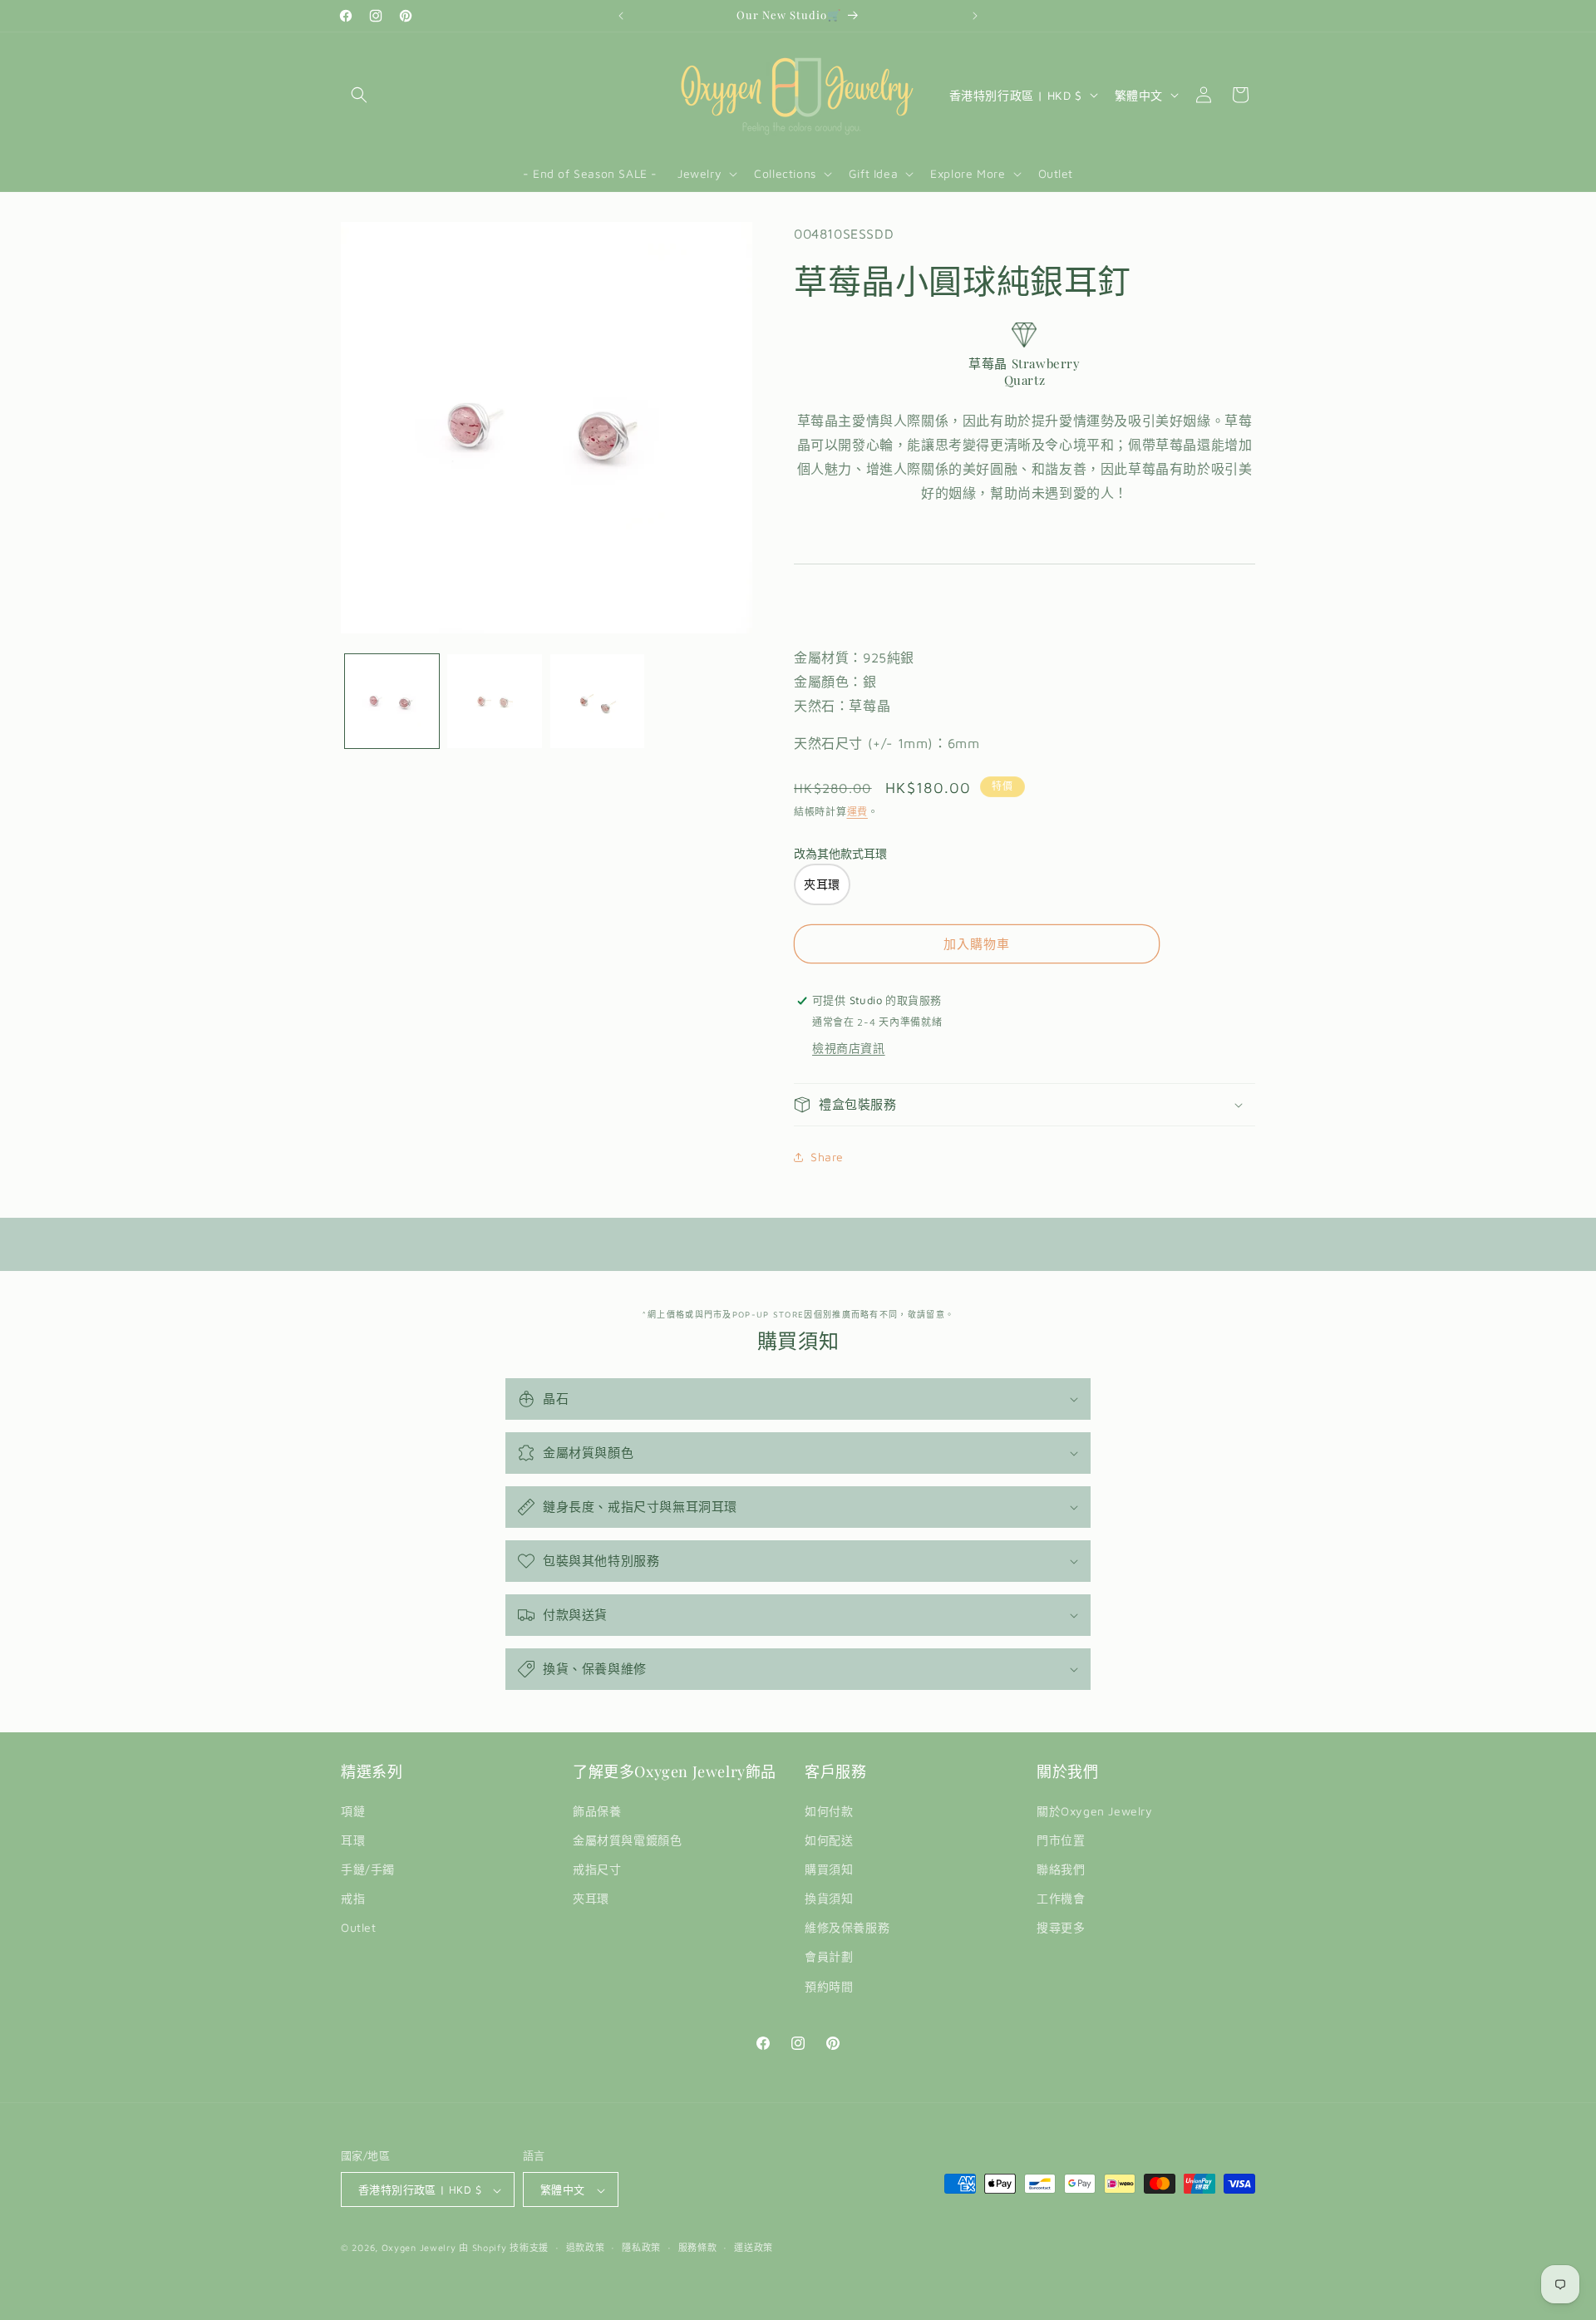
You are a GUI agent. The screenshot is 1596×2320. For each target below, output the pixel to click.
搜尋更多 (1061, 1928)
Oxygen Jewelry (419, 2248)
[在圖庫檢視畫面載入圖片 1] (392, 701)
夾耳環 (591, 1898)
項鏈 (353, 1811)
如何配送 (829, 1840)
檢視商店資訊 (849, 1048)
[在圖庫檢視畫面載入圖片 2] (494, 701)
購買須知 (829, 1869)
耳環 (353, 1840)
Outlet (359, 1928)
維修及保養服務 (847, 1928)
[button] (359, 95)
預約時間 (829, 1986)
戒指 (353, 1898)
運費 (857, 812)
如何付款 (829, 1811)
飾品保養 (597, 1811)
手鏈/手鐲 (368, 1869)
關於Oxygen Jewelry (1095, 1811)
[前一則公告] (621, 16)
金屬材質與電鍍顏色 (627, 1840)
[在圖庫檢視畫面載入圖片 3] (597, 701)
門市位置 (1061, 1840)
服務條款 (698, 2247)
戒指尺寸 (597, 1869)
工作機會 (1061, 1898)
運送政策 (754, 2247)
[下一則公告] (975, 16)
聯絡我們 (1061, 1869)
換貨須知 (829, 1898)
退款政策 (586, 2247)
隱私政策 (641, 2247)
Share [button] (827, 1157)
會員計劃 (829, 1957)
